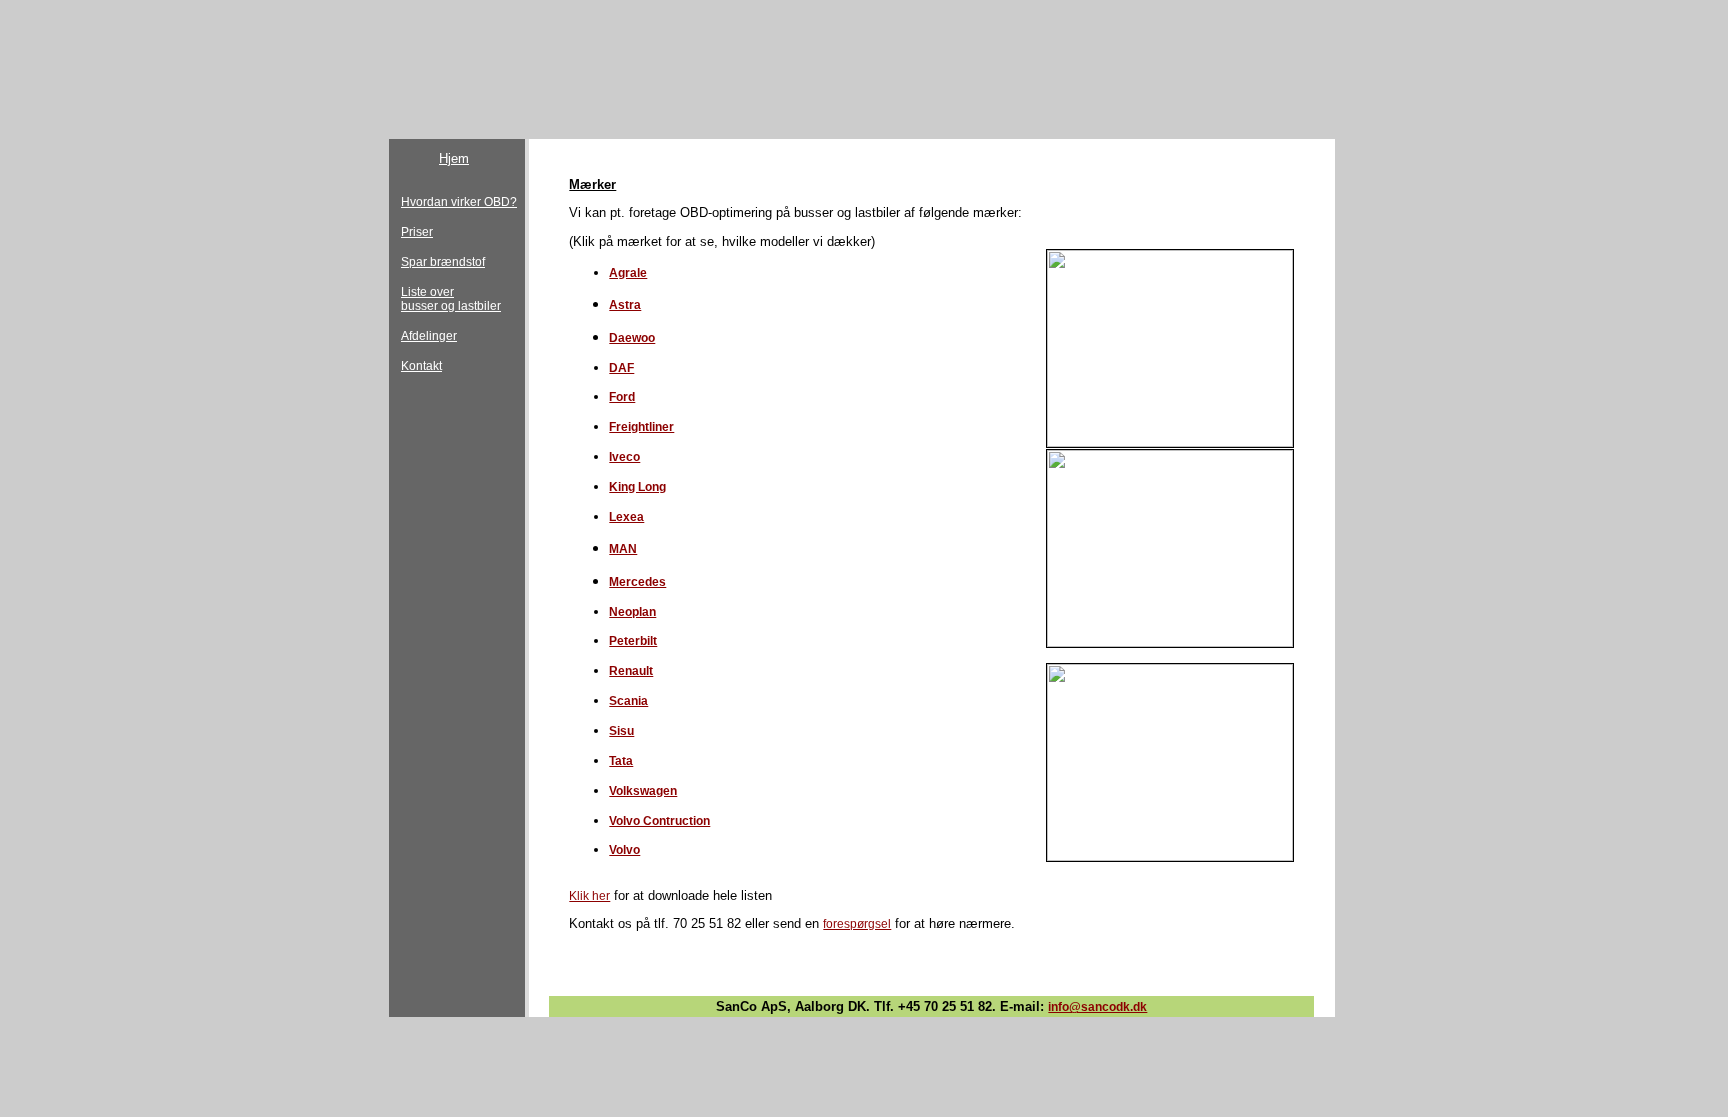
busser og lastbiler (451, 306)
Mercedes (637, 582)
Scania (628, 701)
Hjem (454, 158)
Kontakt (421, 366)
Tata (621, 761)
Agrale (628, 273)
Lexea (626, 517)
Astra (625, 305)
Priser (417, 232)
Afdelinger (429, 336)
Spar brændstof (443, 262)
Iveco (624, 457)
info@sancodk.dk (1097, 1007)
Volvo (624, 850)
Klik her (589, 896)
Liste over (427, 292)
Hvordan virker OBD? (459, 202)
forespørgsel (857, 924)
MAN (623, 549)
